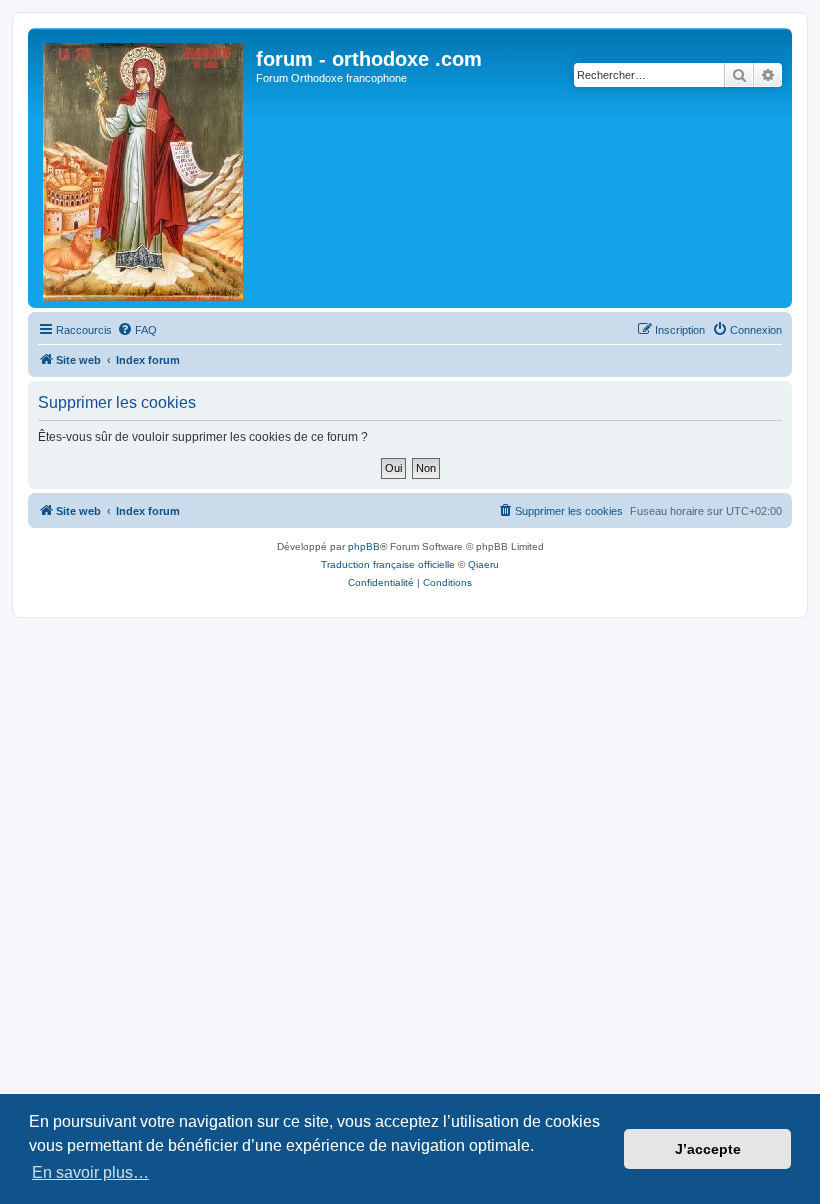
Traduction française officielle (388, 564)
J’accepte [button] (708, 1149)
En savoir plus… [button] (90, 1172)
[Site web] (144, 168)
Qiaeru (483, 564)
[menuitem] (137, 330)
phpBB (364, 546)
